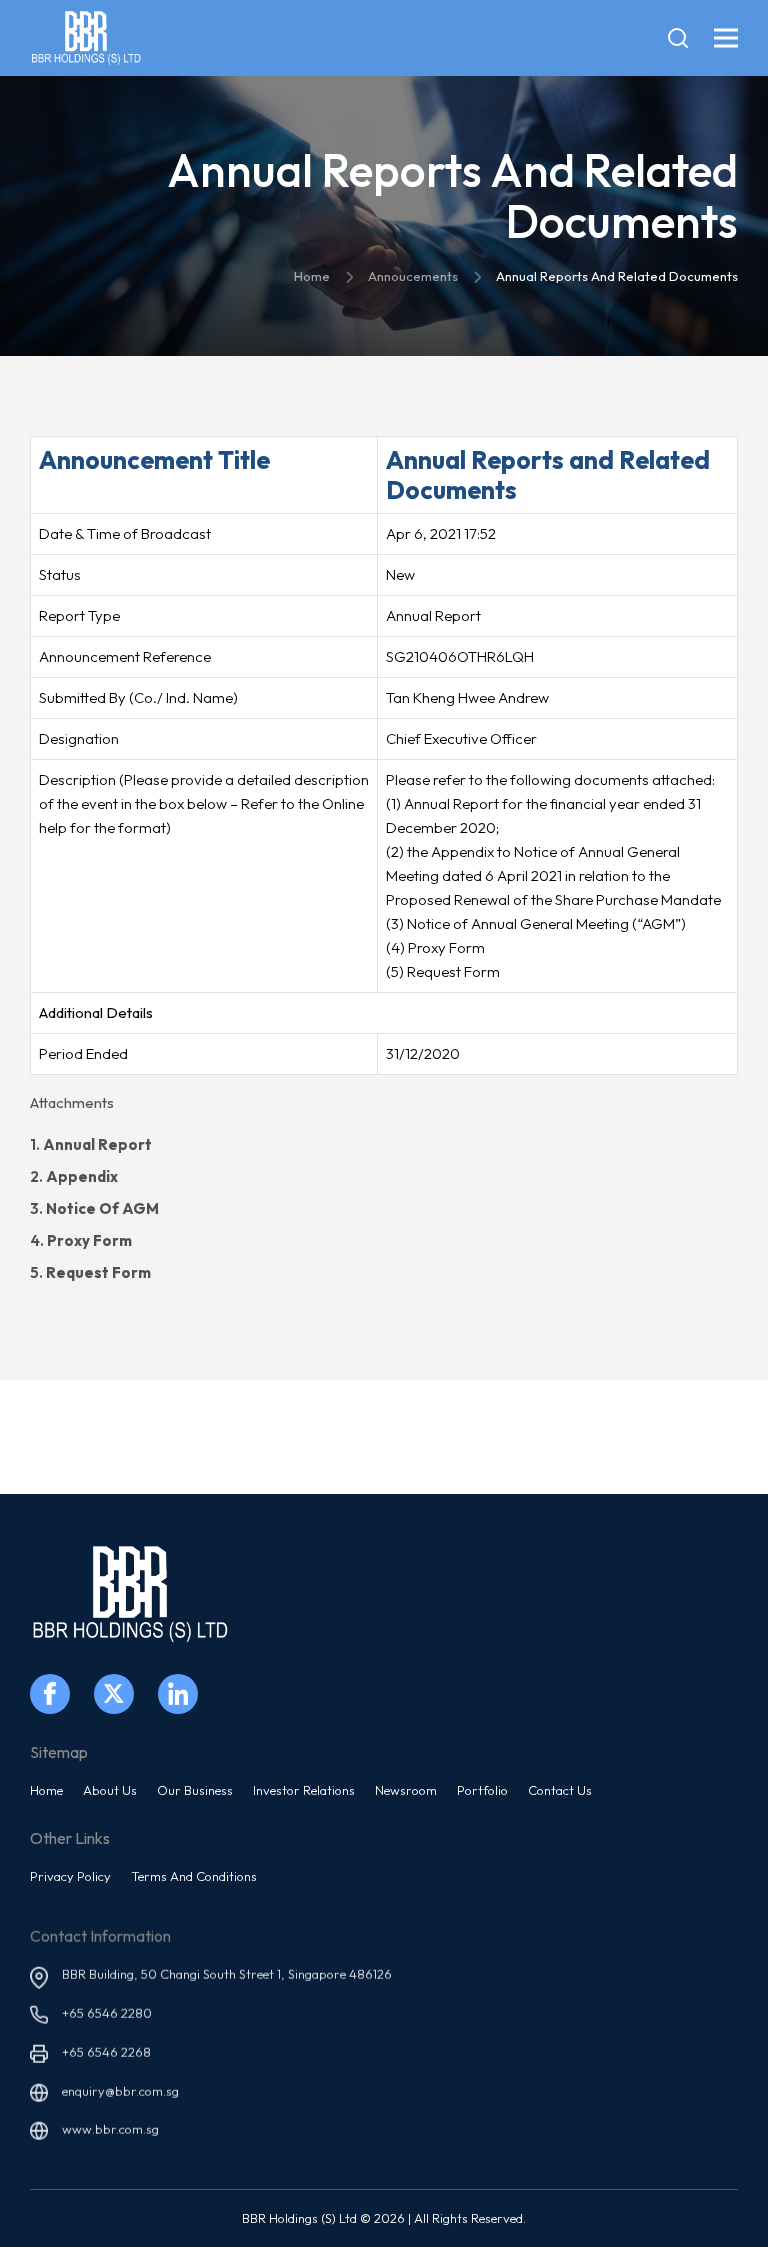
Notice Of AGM (102, 1208)
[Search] (678, 38)
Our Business (195, 1790)
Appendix (82, 1176)
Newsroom (406, 1790)
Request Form (98, 1272)
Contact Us (560, 1790)
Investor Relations (304, 1790)
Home (46, 1790)
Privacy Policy (70, 1876)
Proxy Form (89, 1240)
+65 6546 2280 (107, 2002)
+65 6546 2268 (106, 2041)
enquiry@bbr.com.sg (120, 2080)
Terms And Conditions (194, 1876)
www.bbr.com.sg (110, 2118)
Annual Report (97, 1144)
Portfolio (482, 1790)
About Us (110, 1790)
